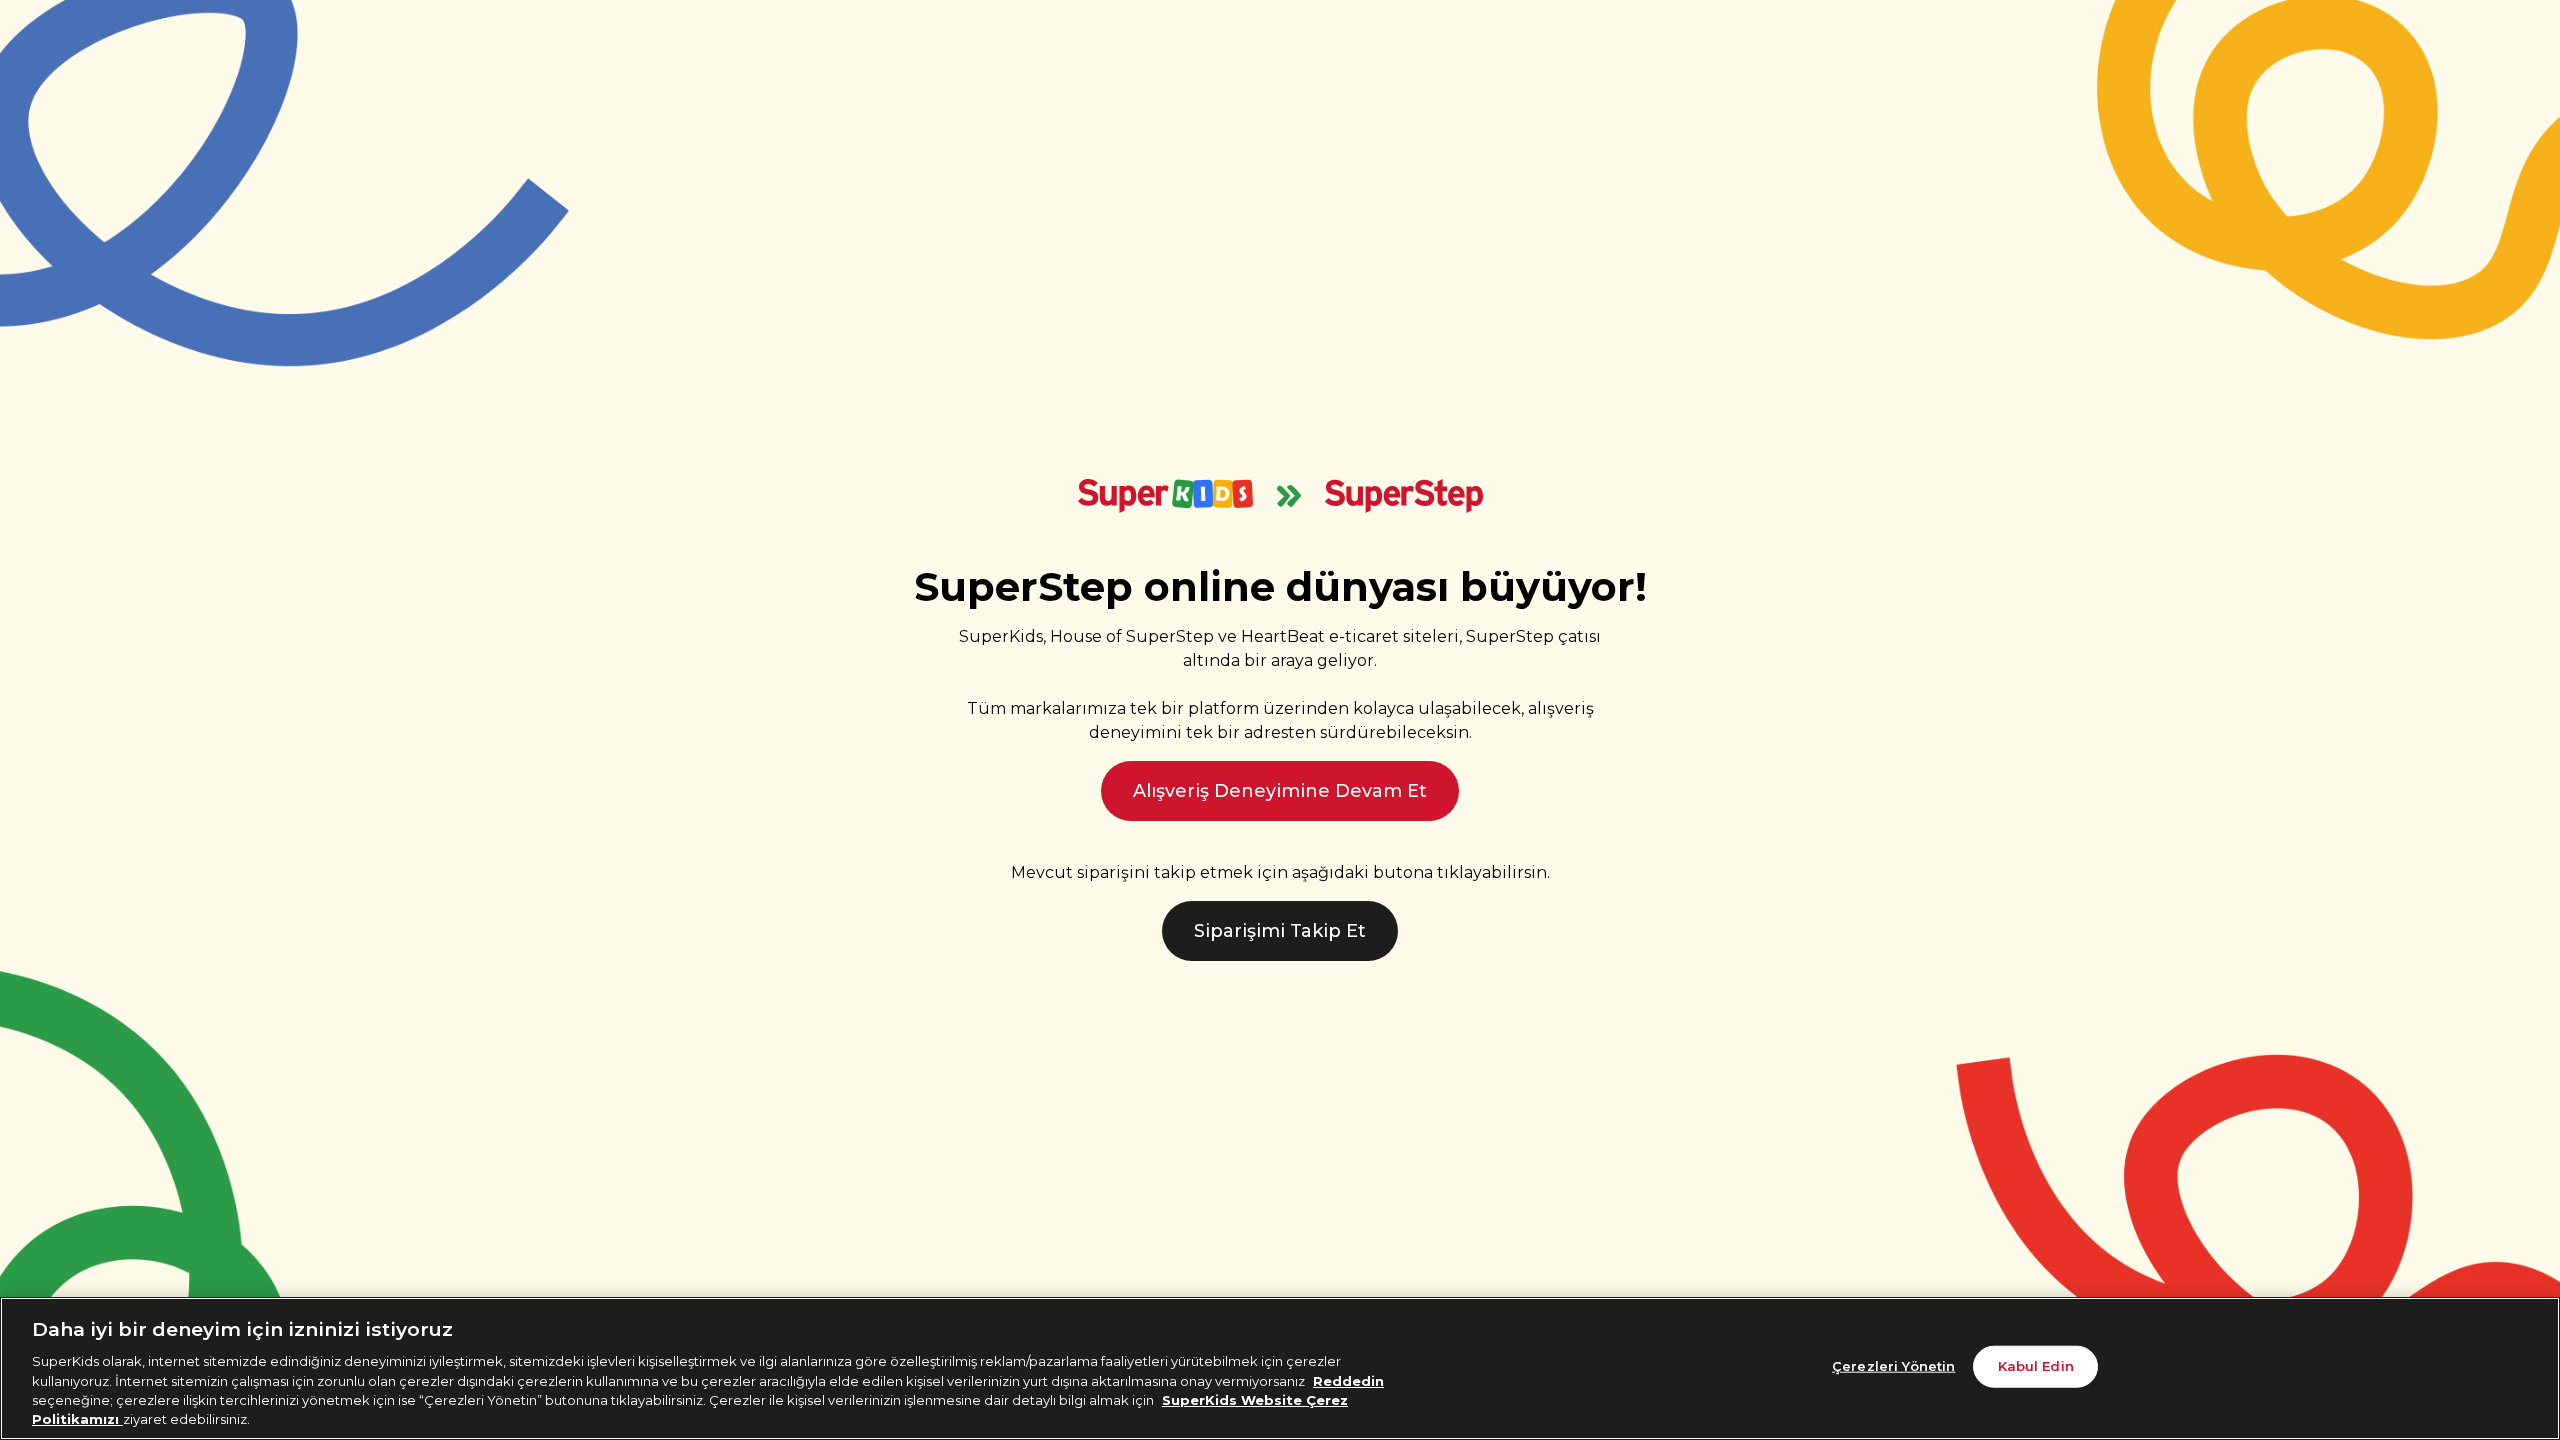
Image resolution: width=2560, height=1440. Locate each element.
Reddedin (1348, 1380)
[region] (1280, 1368)
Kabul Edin (2036, 1366)
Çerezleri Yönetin (1893, 1366)
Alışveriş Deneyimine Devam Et (1280, 791)
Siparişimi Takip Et (1280, 931)
